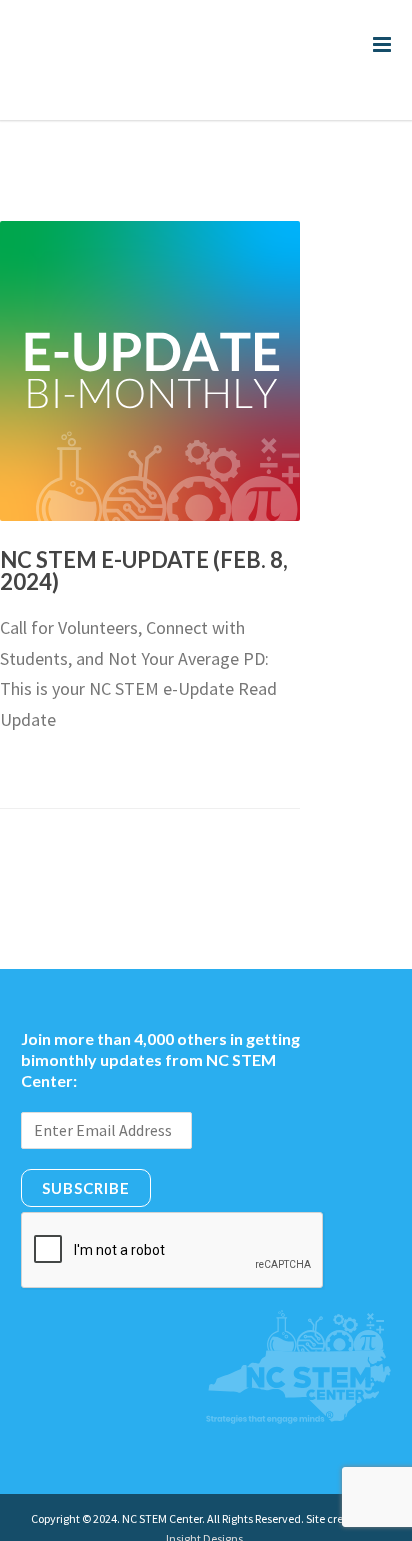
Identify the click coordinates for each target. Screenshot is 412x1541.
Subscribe (86, 1147)
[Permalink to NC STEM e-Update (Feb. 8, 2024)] (150, 330)
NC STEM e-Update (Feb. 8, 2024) (144, 529)
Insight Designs (204, 1497)
